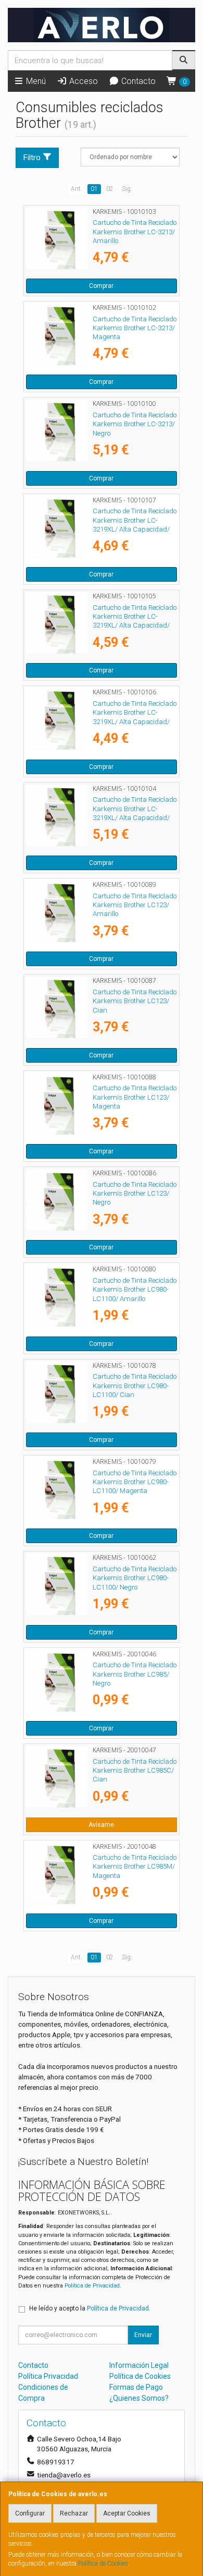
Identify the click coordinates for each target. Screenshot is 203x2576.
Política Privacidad (48, 2376)
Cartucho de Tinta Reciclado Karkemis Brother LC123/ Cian (135, 1001)
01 (94, 189)
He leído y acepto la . (90, 2308)
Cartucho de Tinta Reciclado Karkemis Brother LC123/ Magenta (135, 1097)
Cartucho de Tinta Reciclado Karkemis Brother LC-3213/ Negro (135, 424)
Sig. (127, 189)
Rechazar (74, 2513)
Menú (35, 81)
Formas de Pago (136, 2387)
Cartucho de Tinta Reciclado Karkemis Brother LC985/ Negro (135, 1674)
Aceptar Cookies (127, 2513)
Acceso (83, 81)
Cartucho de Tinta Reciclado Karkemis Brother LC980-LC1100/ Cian (135, 1386)
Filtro (32, 158)
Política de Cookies (103, 2563)
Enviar (143, 2335)
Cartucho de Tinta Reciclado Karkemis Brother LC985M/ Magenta (135, 1867)
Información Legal (139, 2365)
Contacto (137, 81)
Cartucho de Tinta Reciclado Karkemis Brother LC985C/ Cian (135, 1771)
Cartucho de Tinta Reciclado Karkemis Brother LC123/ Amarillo (135, 905)
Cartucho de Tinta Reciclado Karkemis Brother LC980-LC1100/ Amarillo (135, 1290)
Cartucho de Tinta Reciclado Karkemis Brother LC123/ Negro (135, 1194)
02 (110, 189)
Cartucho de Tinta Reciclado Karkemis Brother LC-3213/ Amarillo (135, 232)
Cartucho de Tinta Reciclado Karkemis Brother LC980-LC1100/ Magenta (135, 1482)
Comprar (101, 286)
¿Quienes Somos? (139, 2398)
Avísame (101, 1825)
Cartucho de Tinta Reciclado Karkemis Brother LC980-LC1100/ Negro (135, 1578)
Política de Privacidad (92, 2286)
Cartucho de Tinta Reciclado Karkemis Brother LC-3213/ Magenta (135, 328)
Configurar (30, 2513)
